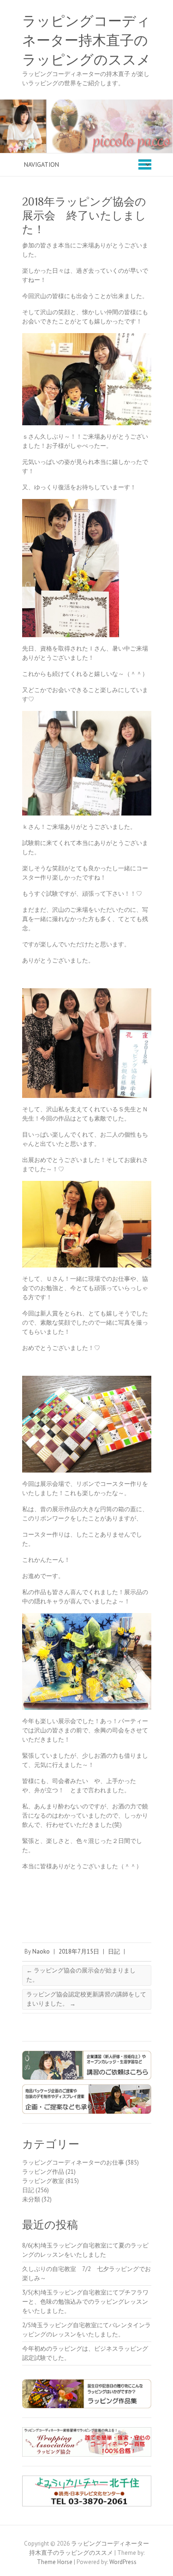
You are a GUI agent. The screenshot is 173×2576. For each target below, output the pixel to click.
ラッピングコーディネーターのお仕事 (73, 2162)
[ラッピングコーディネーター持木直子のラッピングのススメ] (86, 104)
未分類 (31, 2199)
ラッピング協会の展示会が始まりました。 (81, 1975)
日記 (114, 1951)
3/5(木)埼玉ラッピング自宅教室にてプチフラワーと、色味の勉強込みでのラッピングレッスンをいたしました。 (85, 2302)
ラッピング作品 (43, 2172)
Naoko (41, 1951)
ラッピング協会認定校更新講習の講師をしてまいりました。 (86, 1999)
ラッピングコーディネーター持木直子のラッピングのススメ (86, 41)
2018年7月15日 (79, 1951)
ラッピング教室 (43, 2181)
